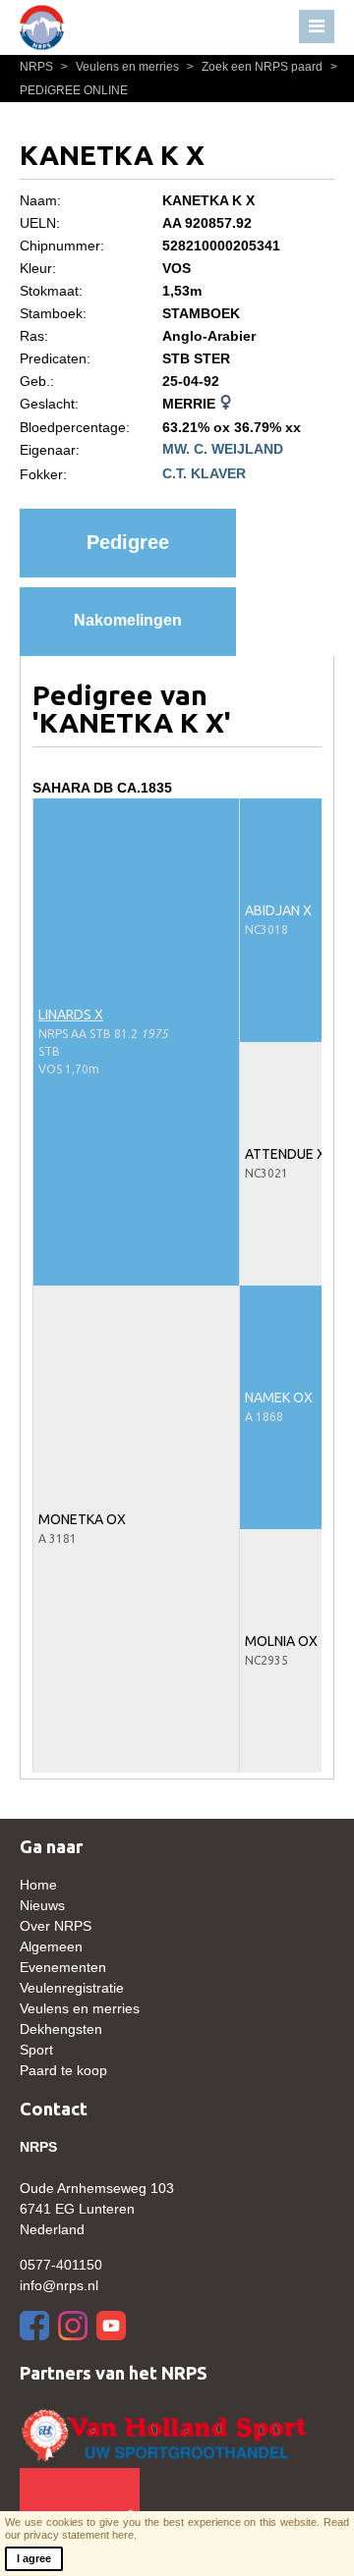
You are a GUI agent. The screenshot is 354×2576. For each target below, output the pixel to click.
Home (38, 1885)
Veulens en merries (121, 67)
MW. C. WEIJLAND (223, 449)
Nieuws (42, 1905)
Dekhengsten (61, 2029)
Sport (36, 2050)
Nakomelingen (128, 620)
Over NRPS (56, 1926)
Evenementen (63, 1967)
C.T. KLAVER (204, 473)
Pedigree (128, 542)
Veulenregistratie (72, 1988)
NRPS (38, 67)
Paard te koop (63, 2070)
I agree (34, 2558)
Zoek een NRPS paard (256, 67)
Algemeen (51, 1946)
